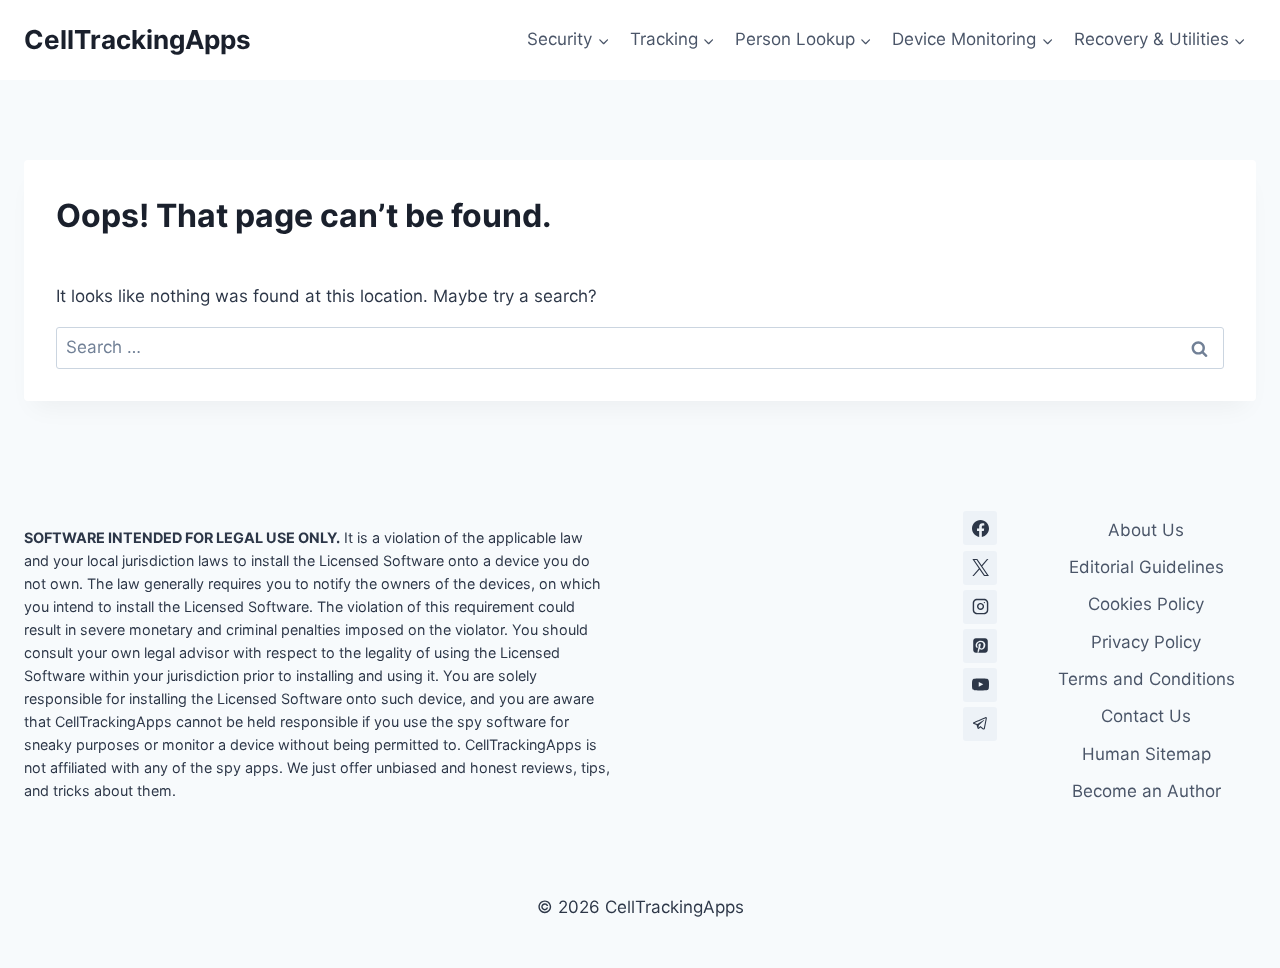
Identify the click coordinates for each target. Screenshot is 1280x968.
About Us (1146, 530)
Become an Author (1146, 791)
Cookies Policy (1146, 604)
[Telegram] (980, 724)
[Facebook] (980, 528)
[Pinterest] (980, 646)
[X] (980, 568)
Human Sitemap (1146, 754)
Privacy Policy (1146, 642)
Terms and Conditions (1146, 679)
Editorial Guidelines (1146, 567)
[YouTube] (980, 685)
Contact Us (1146, 716)
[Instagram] (980, 607)
